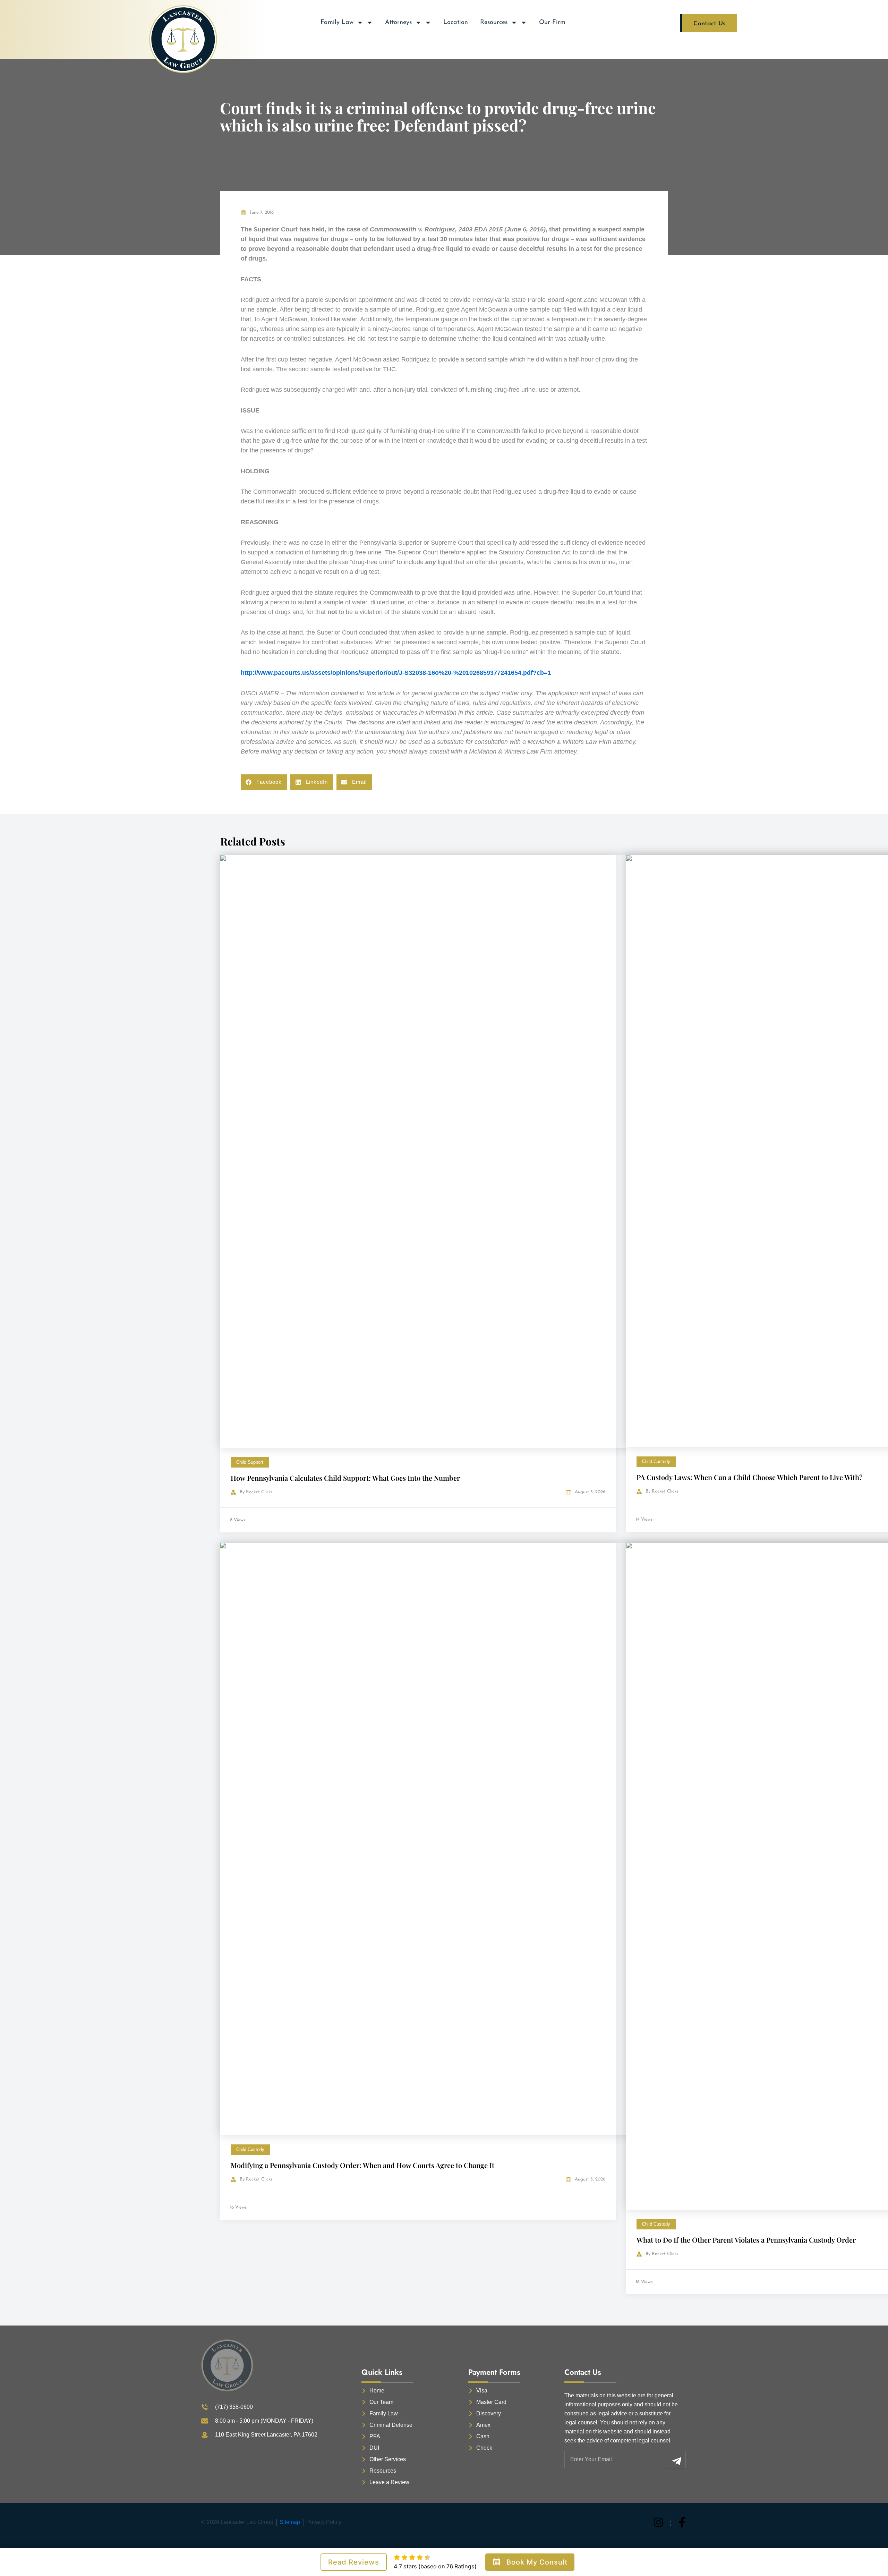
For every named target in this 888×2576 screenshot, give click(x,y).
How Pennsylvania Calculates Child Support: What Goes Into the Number (345, 1478)
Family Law (337, 23)
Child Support (250, 1462)
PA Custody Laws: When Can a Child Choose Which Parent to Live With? (750, 1477)
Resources (494, 23)
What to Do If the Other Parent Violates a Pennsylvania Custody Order (746, 2240)
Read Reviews (354, 2562)
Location (456, 23)
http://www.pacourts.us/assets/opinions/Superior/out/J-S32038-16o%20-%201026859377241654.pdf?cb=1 (396, 673)
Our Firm (552, 23)
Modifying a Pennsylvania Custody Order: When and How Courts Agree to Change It (362, 2165)
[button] (264, 782)
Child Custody (656, 1461)
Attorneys (398, 23)
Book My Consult (537, 2562)
